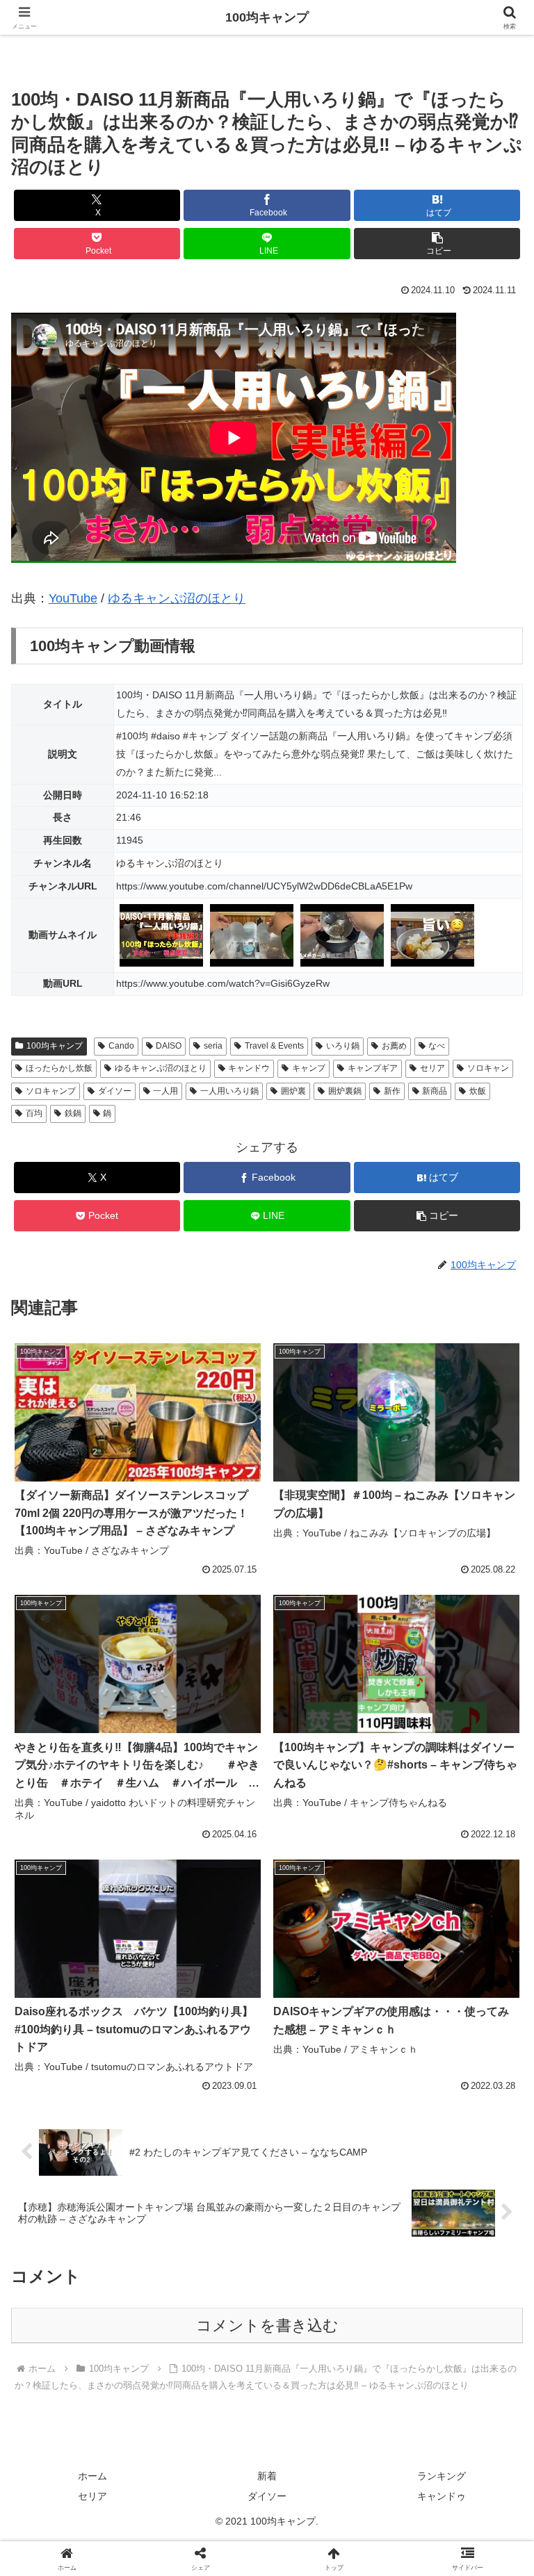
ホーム (92, 2476)
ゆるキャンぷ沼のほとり (177, 598)
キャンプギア (373, 1068)
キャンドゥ (442, 2496)
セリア (432, 1068)
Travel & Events (274, 1046)
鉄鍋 (73, 1113)
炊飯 (478, 1091)
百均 (34, 1113)
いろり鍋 (343, 1046)
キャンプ (309, 1068)
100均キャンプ (55, 1046)
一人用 (165, 1091)
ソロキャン (488, 1068)
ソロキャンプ (51, 1091)
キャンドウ (249, 1068)
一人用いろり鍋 (229, 1091)
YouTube (73, 598)
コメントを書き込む (267, 2325)
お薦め (394, 1046)
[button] (437, 244)
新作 (392, 1091)
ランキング (442, 2476)
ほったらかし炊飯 (59, 1068)
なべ (437, 1046)
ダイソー (115, 1091)
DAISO (169, 1046)
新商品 (435, 1091)
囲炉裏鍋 (345, 1091)
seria (213, 1046)
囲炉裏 (293, 1091)
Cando (121, 1046)
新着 (267, 2476)
